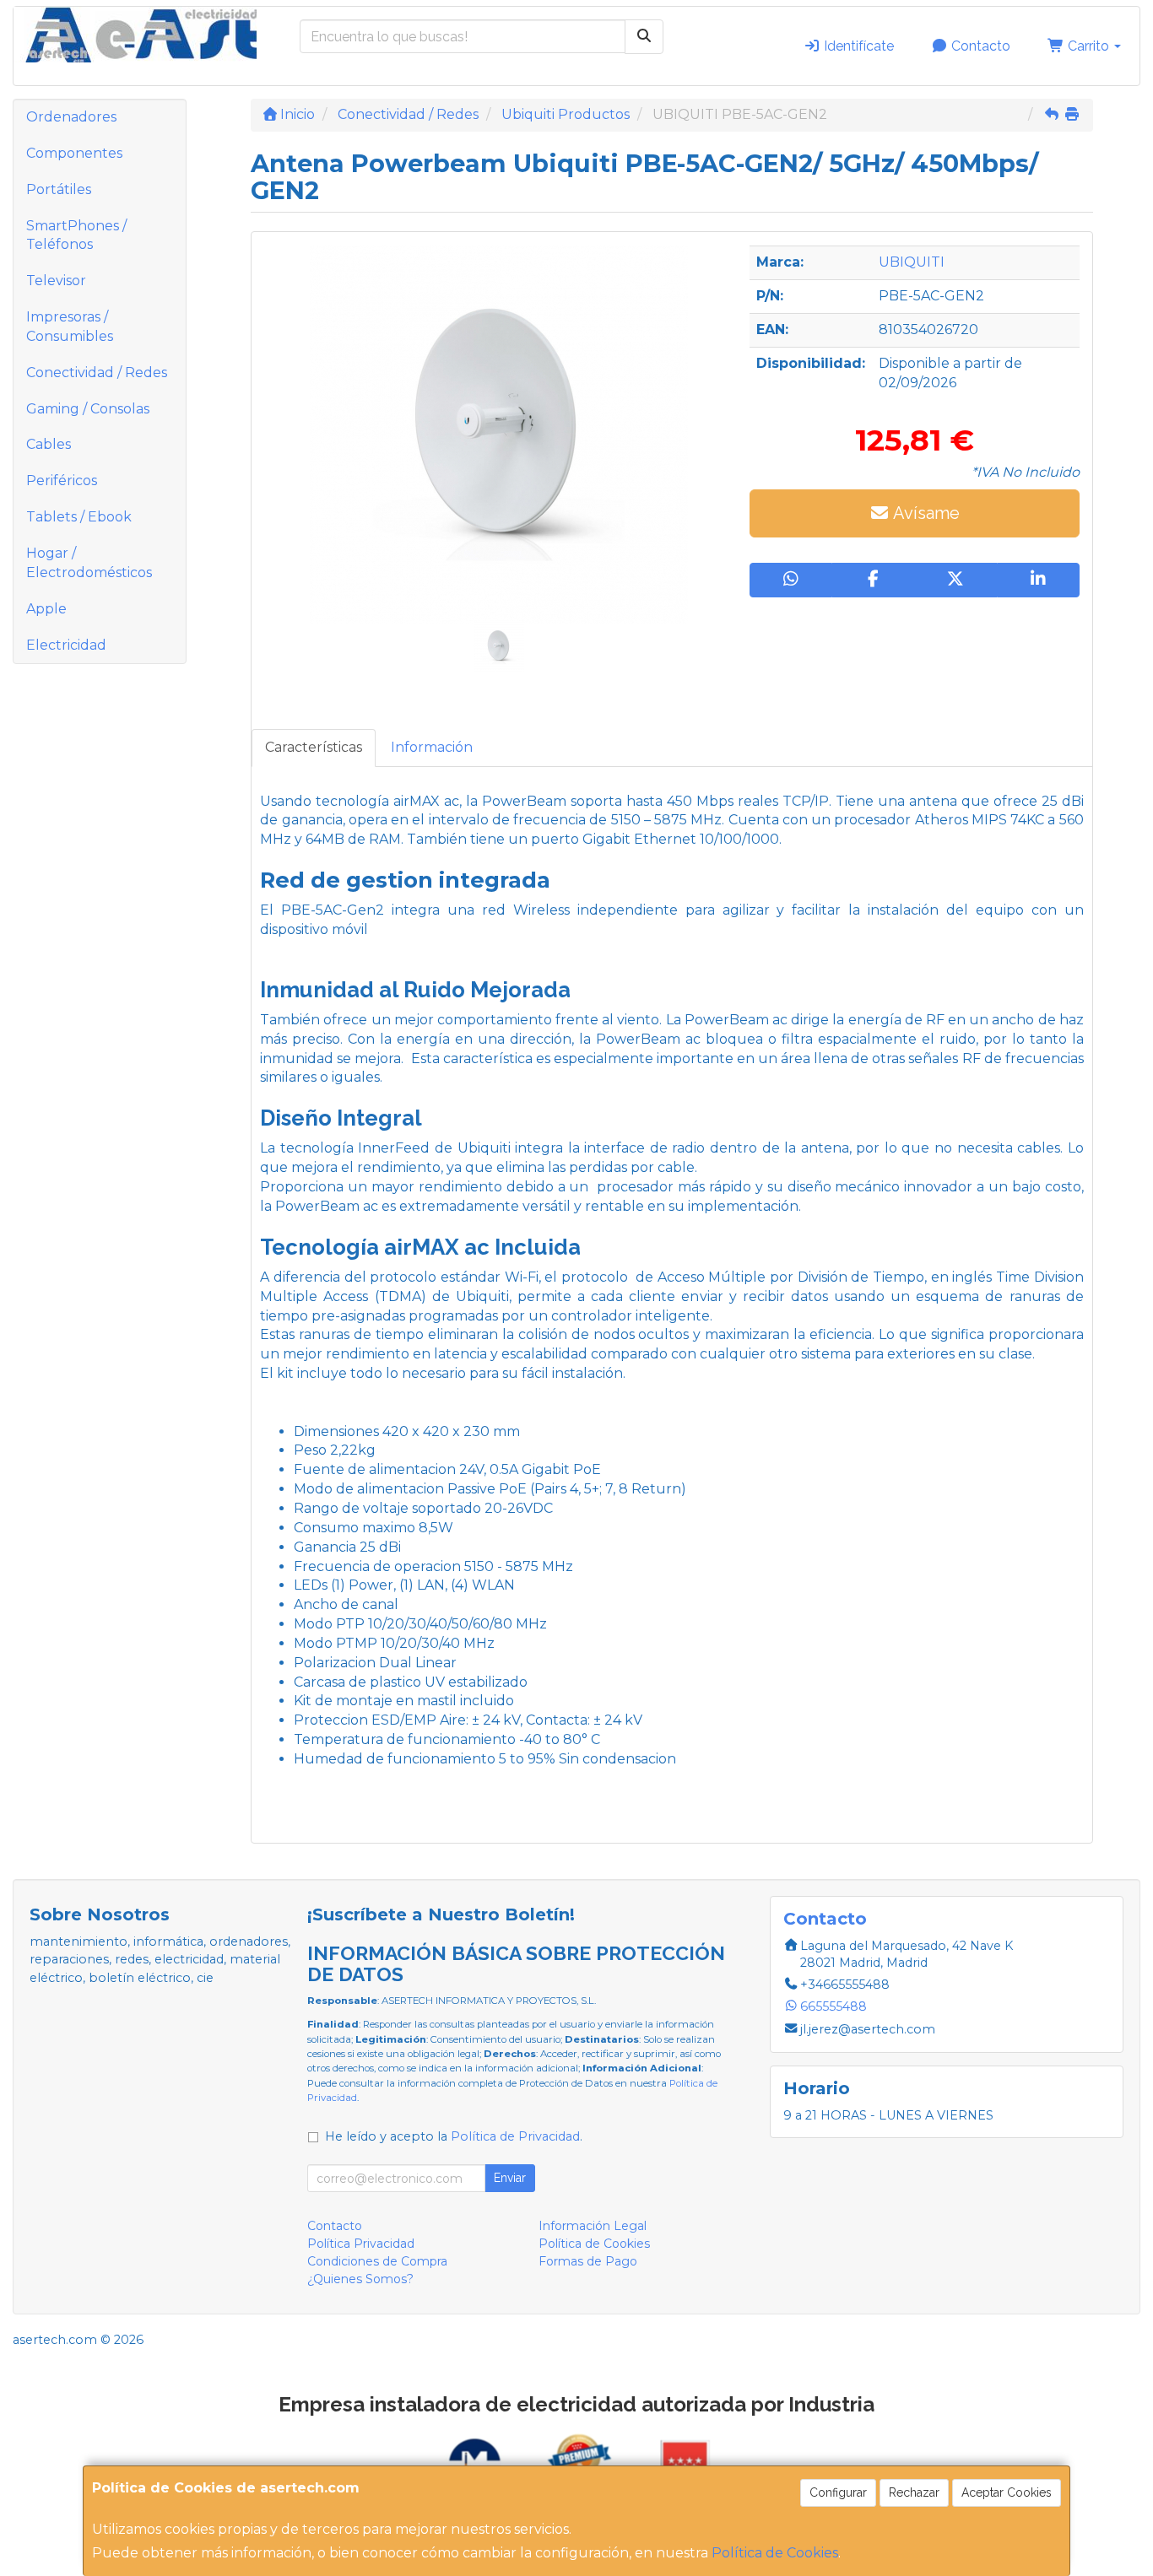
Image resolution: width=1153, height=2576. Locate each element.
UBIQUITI (912, 262)
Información (432, 747)
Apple (46, 609)
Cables (49, 444)
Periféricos (62, 481)
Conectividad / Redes (97, 373)
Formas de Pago (588, 2261)
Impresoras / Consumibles (70, 327)
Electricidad (66, 645)
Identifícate (857, 46)
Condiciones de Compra (377, 2261)
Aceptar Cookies (1007, 2492)
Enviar (510, 2178)
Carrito (1088, 46)
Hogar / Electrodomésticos (89, 563)
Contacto (979, 46)
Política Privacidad (361, 2244)
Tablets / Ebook (79, 517)
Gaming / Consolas (88, 409)
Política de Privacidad (515, 2136)
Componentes (74, 153)
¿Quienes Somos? (360, 2279)
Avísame (925, 513)
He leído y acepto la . (454, 2136)
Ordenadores (71, 117)
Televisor (56, 281)
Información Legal (593, 2226)
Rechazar (914, 2492)
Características (314, 747)
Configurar (838, 2492)
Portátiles (59, 189)
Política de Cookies (775, 2553)
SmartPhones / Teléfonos (76, 235)
